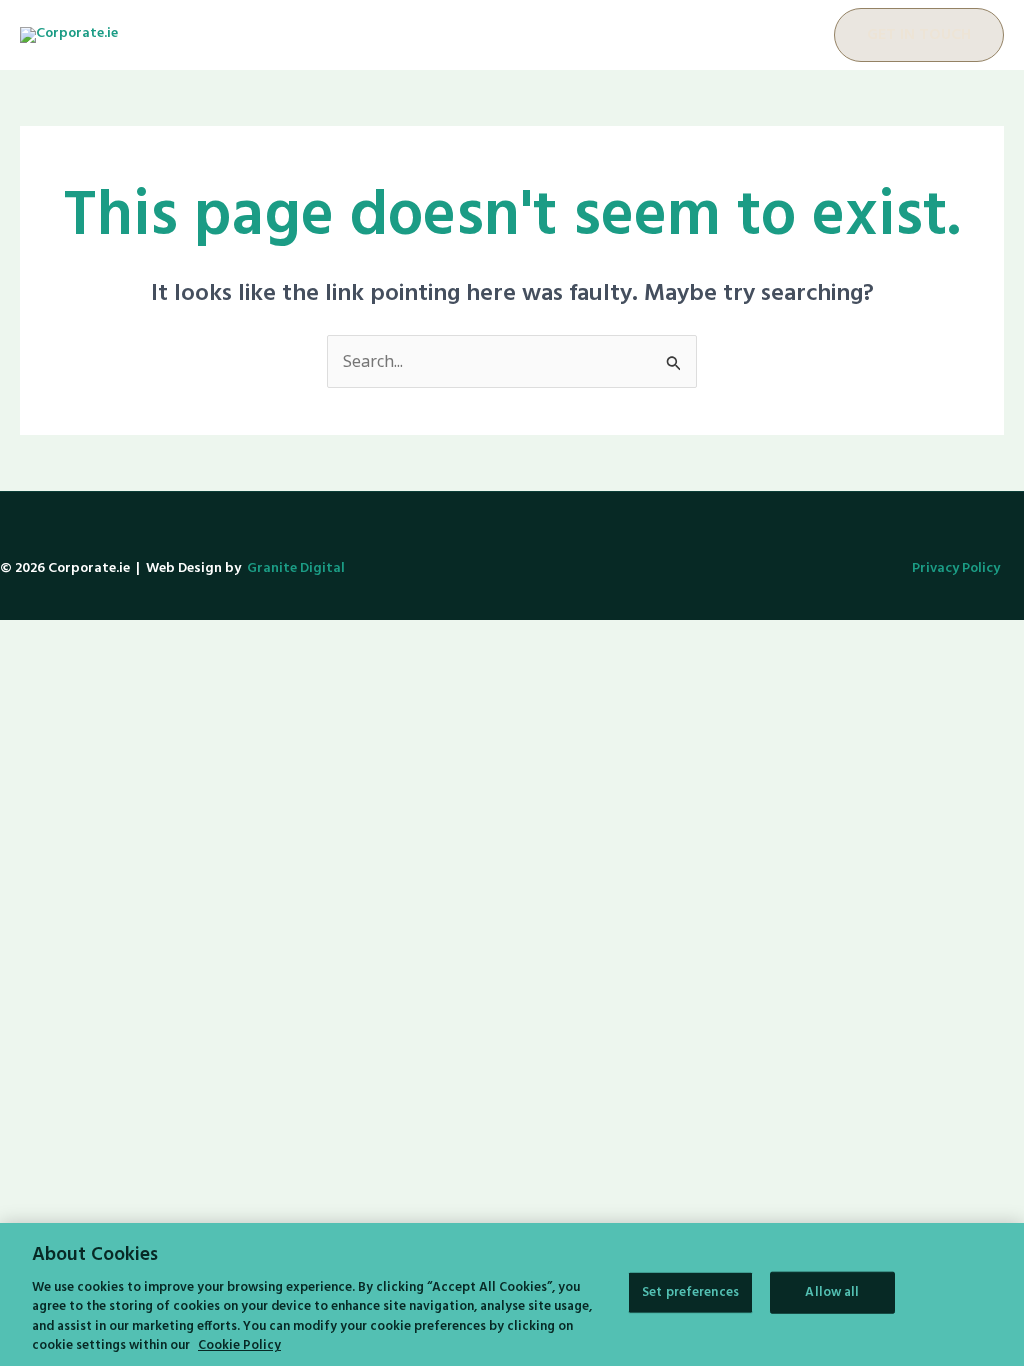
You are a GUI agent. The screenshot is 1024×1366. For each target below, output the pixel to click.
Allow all (832, 1292)
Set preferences (690, 1292)
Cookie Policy (239, 1345)
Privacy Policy (956, 568)
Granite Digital (296, 568)
